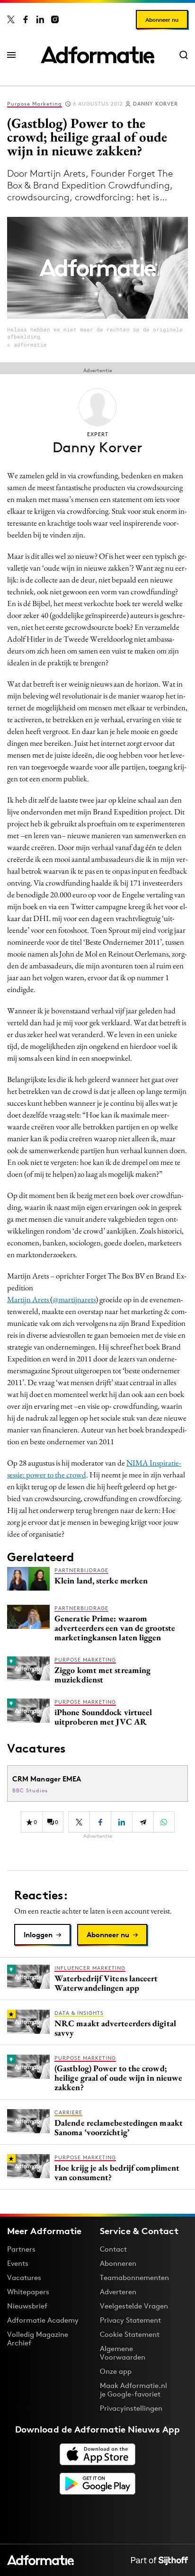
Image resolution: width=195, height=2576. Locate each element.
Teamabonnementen (134, 2277)
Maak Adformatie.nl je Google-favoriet (133, 2390)
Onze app (116, 2371)
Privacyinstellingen (131, 2408)
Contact (113, 2249)
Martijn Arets (29, 1299)
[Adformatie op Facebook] (26, 19)
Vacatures (24, 2277)
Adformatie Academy (43, 2320)
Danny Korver (155, 104)
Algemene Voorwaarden (123, 2353)
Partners (21, 2249)
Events (18, 2263)
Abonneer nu (162, 20)
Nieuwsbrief (27, 2306)
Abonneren (118, 2263)
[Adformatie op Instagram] (55, 19)
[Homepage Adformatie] (97, 55)
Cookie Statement (130, 2334)
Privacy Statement (130, 2320)
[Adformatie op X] (11, 19)
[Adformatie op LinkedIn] (40, 19)
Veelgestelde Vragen (134, 2306)
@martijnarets (74, 1299)
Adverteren (118, 2292)
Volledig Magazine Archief (38, 2339)
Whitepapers (28, 2292)
